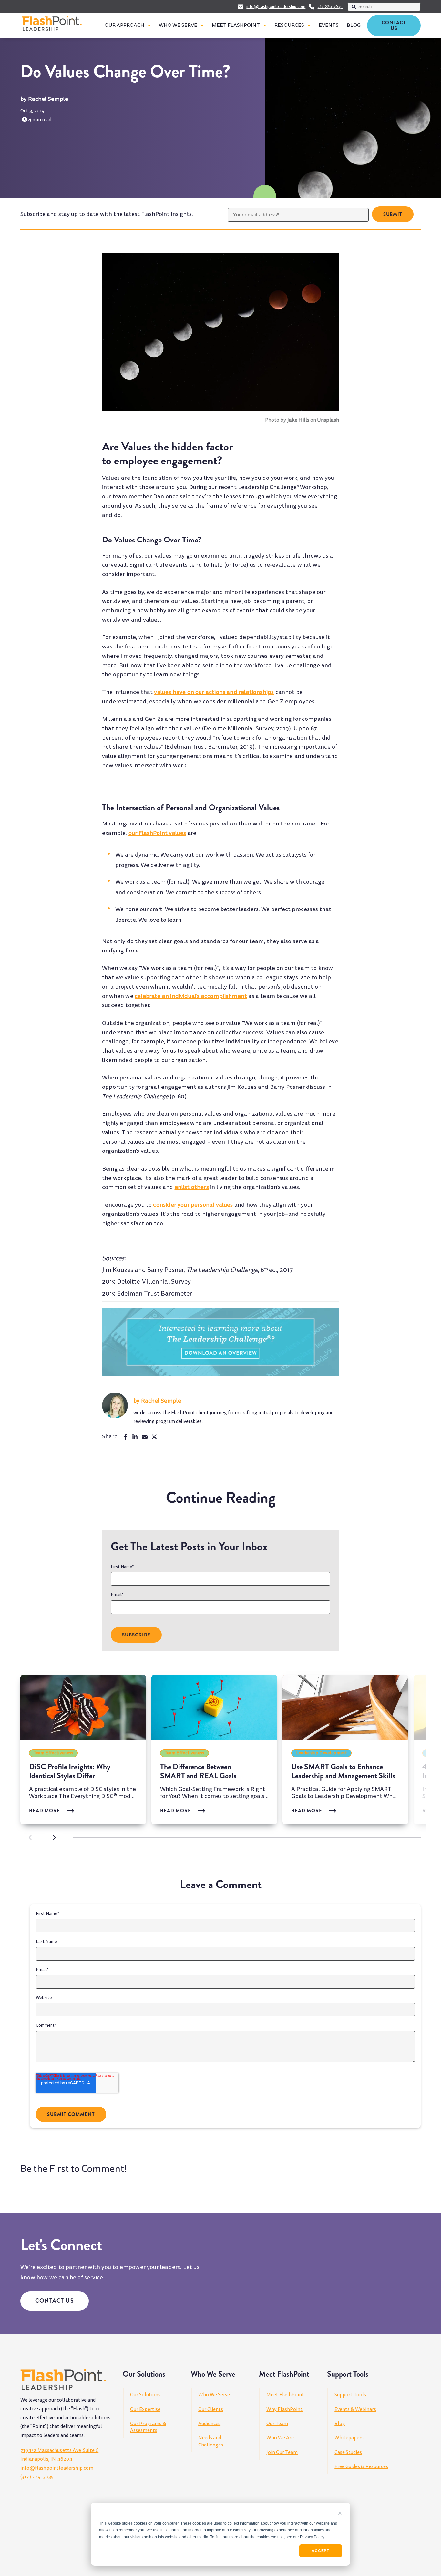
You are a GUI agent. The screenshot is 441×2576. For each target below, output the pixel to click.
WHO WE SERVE (178, 25)
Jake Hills (298, 420)
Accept (320, 2551)
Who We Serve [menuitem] (214, 2395)
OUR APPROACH (124, 25)
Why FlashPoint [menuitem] (284, 2409)
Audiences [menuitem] (209, 2424)
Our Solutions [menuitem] (145, 2395)
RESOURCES (289, 25)
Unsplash (328, 420)
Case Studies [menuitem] (348, 2452)
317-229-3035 (330, 7)
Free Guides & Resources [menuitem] (361, 2466)
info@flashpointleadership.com (276, 7)
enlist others (192, 1187)
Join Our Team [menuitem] (282, 2452)
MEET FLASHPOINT (236, 25)
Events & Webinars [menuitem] (355, 2409)
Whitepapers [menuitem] (349, 2438)
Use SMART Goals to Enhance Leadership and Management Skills (343, 1771)
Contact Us (394, 26)
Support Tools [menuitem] (350, 2395)
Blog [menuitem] (340, 2424)
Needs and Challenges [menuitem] (211, 2441)
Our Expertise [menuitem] (145, 2409)
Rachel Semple (48, 99)
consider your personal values (193, 1205)
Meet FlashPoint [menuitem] (285, 2395)
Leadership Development (322, 1753)
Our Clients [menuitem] (211, 2409)
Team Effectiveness (54, 1753)
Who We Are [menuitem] (280, 2438)
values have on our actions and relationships (214, 692)
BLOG (354, 25)
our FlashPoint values (157, 833)
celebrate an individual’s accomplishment (191, 996)
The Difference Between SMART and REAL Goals (198, 1771)
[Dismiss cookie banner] (340, 2514)
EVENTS (329, 25)
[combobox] (384, 7)
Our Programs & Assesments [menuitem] (148, 2427)
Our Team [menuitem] (277, 2424)
